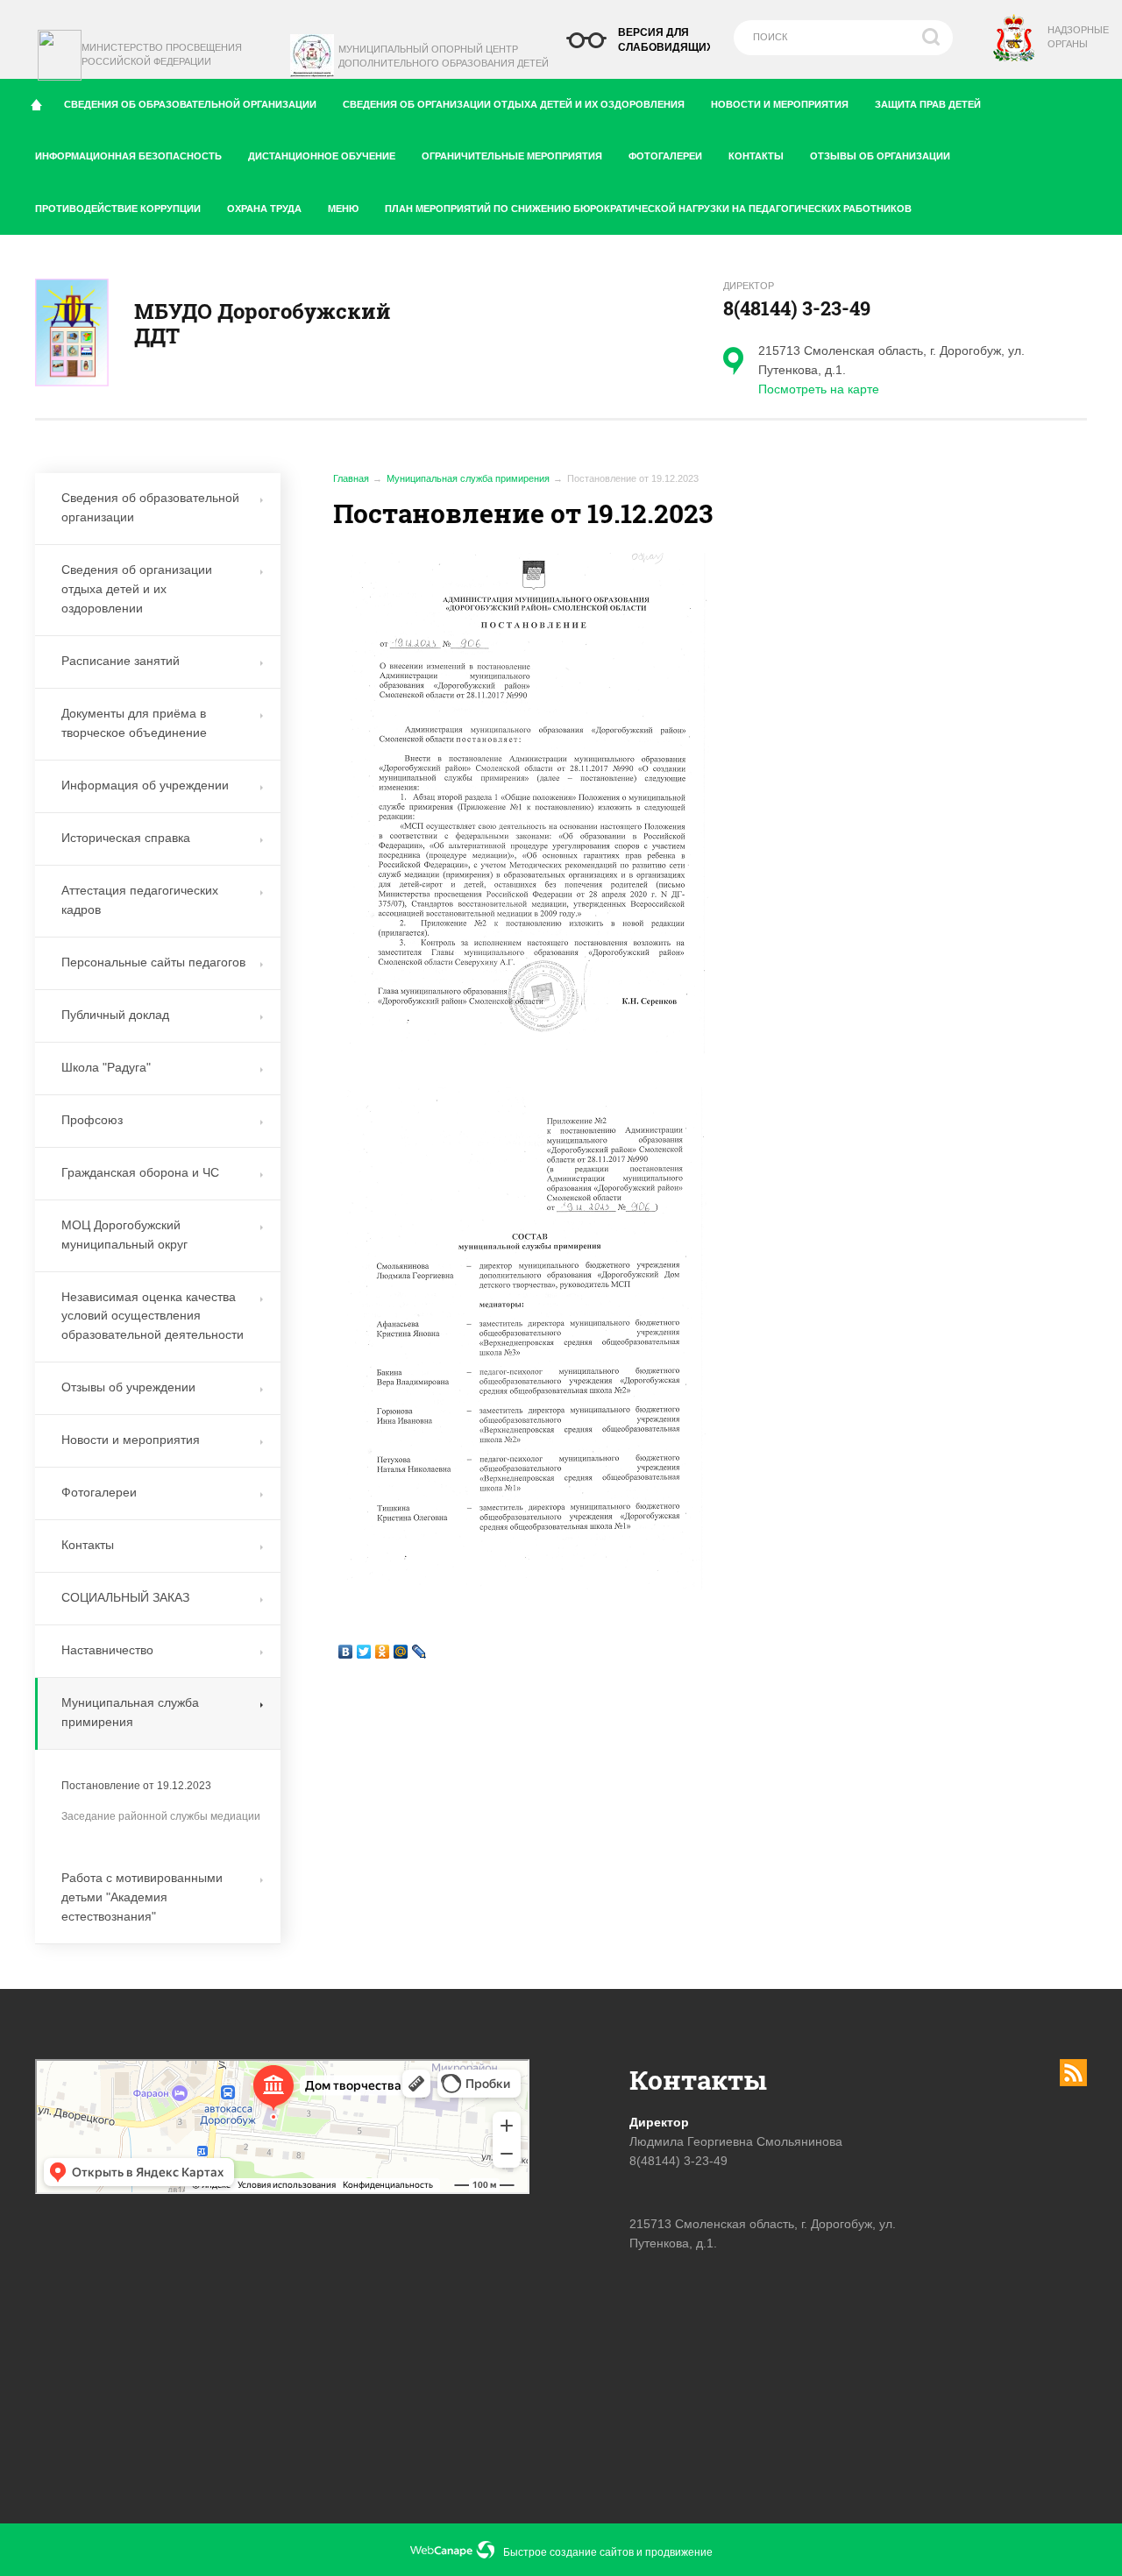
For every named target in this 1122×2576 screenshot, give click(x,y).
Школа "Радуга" (106, 1067)
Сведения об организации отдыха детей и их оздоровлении (137, 589)
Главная (351, 478)
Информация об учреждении (145, 785)
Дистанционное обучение (322, 156)
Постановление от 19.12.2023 (136, 1786)
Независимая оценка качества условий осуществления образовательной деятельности (153, 1316)
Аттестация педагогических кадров (140, 900)
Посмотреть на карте (819, 389)
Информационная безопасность (128, 156)
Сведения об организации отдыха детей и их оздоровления (514, 104)
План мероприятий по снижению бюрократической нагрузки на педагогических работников (648, 209)
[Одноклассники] (383, 1652)
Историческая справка (126, 838)
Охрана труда (264, 209)
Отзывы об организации (880, 156)
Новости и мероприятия (780, 104)
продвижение (679, 2552)
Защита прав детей (928, 104)
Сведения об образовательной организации (190, 104)
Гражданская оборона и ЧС (140, 1172)
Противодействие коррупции (118, 209)
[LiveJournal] (419, 1652)
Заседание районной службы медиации (161, 1816)
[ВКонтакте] (346, 1652)
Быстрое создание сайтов (568, 2552)
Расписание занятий (121, 661)
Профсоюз (92, 1120)
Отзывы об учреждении (128, 1387)
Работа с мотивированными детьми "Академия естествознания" (142, 1897)
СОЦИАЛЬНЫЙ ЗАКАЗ (125, 1597)
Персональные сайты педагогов (153, 962)
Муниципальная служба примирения (468, 478)
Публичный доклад (115, 1015)
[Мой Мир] (401, 1652)
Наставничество (107, 1650)
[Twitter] (364, 1652)
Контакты (756, 156)
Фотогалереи (665, 156)
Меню (343, 209)
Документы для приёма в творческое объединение (134, 723)
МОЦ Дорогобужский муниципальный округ (124, 1235)
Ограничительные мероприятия (512, 156)
